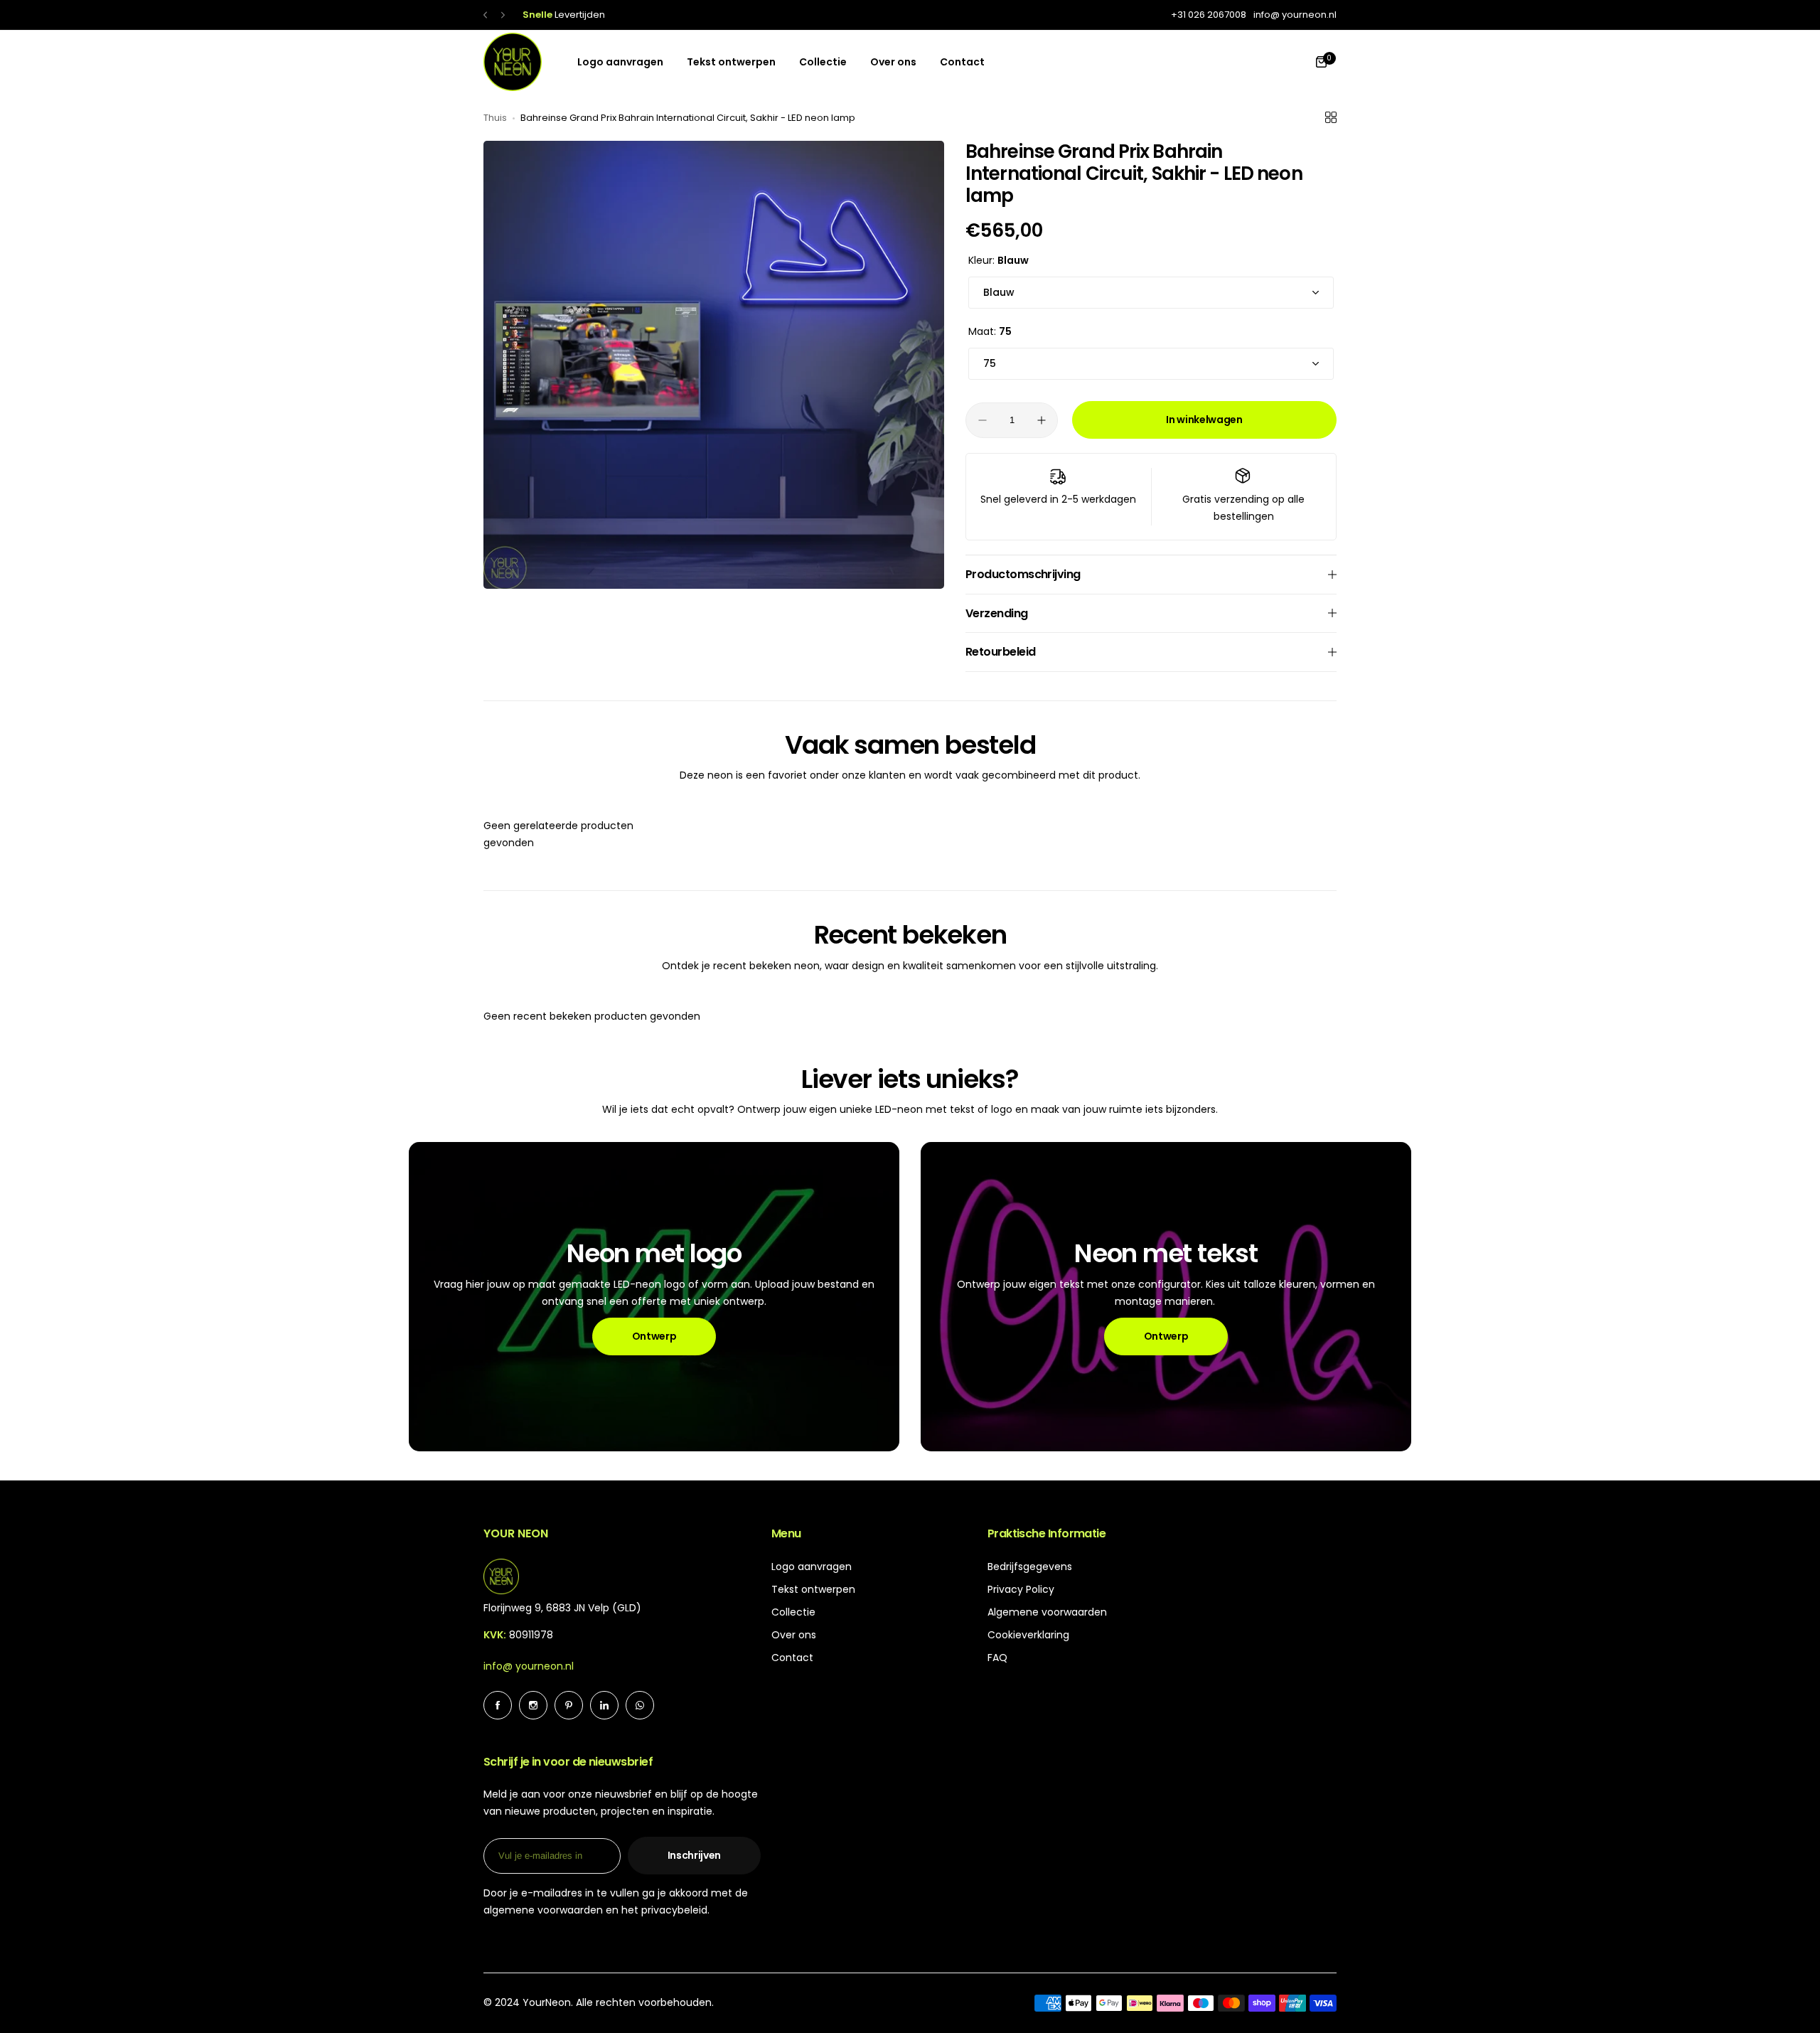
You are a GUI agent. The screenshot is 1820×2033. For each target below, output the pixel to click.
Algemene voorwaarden (1047, 1612)
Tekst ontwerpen (813, 1589)
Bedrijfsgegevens (1030, 1567)
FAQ (997, 1658)
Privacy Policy (1021, 1589)
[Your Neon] (513, 62)
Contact (792, 1658)
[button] (485, 15)
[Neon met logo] (654, 1297)
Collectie (793, 1612)
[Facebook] (498, 1705)
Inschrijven (694, 1855)
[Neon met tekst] (1166, 1297)
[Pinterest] (569, 1705)
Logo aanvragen (812, 1567)
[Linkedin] (604, 1705)
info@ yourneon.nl (529, 1666)
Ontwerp (654, 1336)
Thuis (495, 118)
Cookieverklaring (1028, 1635)
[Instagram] (533, 1705)
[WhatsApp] (640, 1705)
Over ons (794, 1635)
